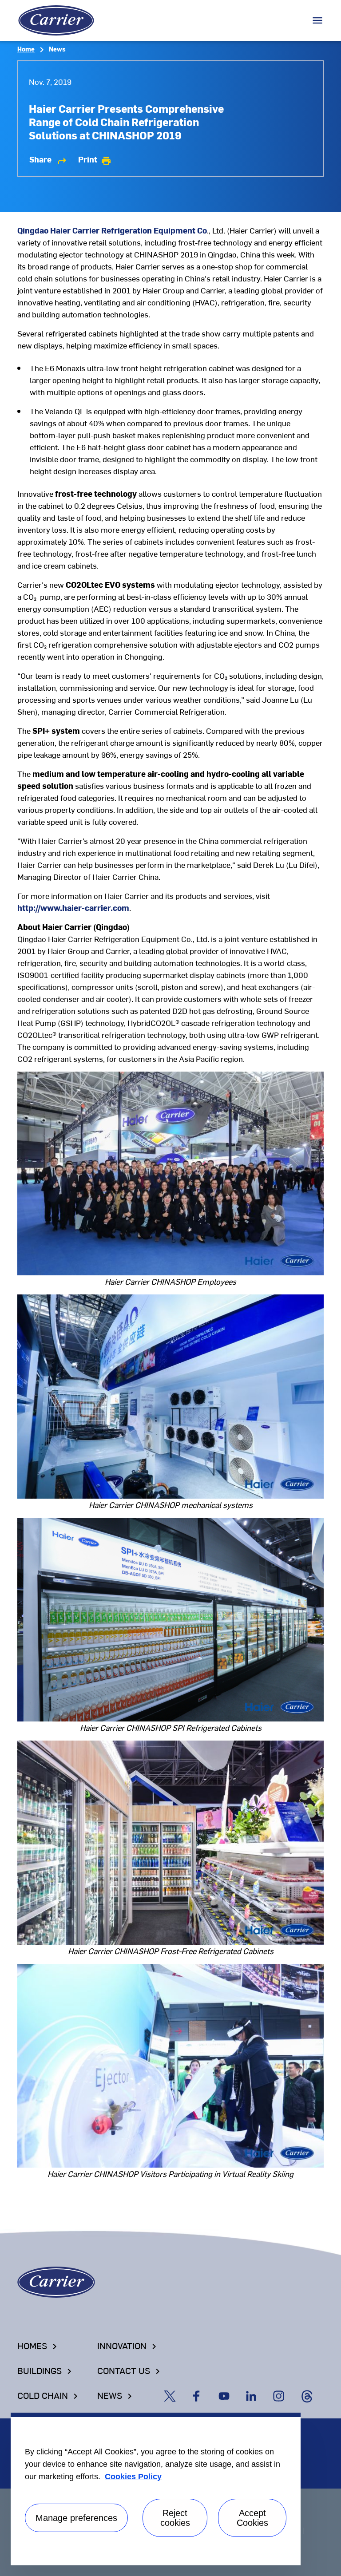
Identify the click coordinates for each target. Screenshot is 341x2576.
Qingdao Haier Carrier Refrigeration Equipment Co (112, 230)
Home (26, 49)
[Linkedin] (257, 2395)
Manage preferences (76, 2518)
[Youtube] (230, 2395)
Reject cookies (175, 2518)
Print (95, 159)
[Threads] (311, 2395)
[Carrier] (56, 2281)
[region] (156, 2489)
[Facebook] (202, 2395)
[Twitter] (175, 2395)
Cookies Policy (133, 2477)
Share (48, 159)
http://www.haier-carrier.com (73, 908)
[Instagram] (285, 2395)
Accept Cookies (252, 2518)
